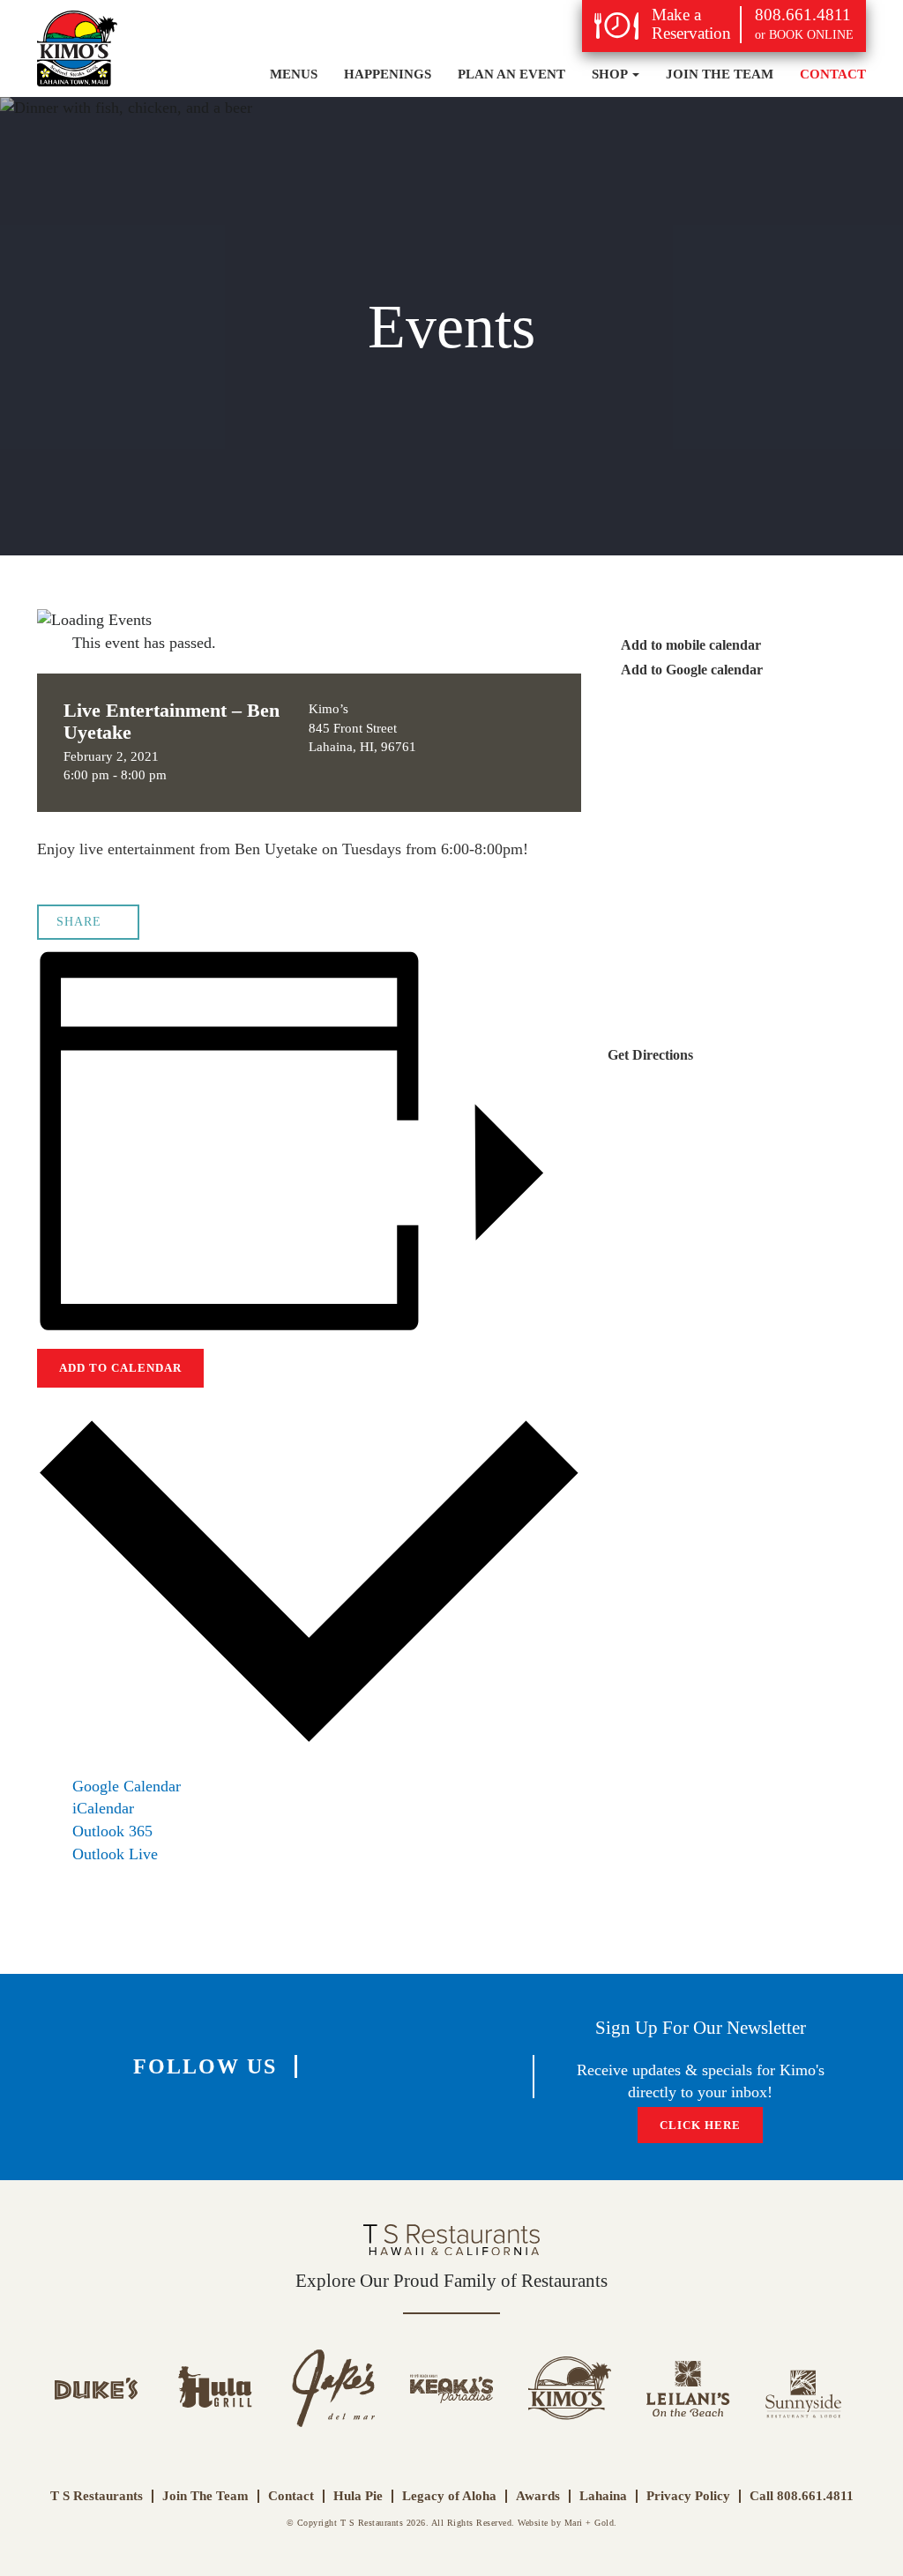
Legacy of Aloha (449, 2496)
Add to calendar (120, 1368)
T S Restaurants (97, 2496)
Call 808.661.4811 (802, 2496)
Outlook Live (115, 1854)
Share (79, 922)
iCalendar (103, 1808)
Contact (833, 74)
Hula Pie (358, 2496)
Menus (294, 74)
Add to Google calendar (690, 670)
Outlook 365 (112, 1831)
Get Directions (652, 1055)
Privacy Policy (688, 2496)
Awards (538, 2496)
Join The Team (720, 74)
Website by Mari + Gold (566, 2523)
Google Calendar (127, 1786)
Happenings (388, 74)
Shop (611, 74)
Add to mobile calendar (690, 645)
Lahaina (603, 2496)
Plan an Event (511, 74)
